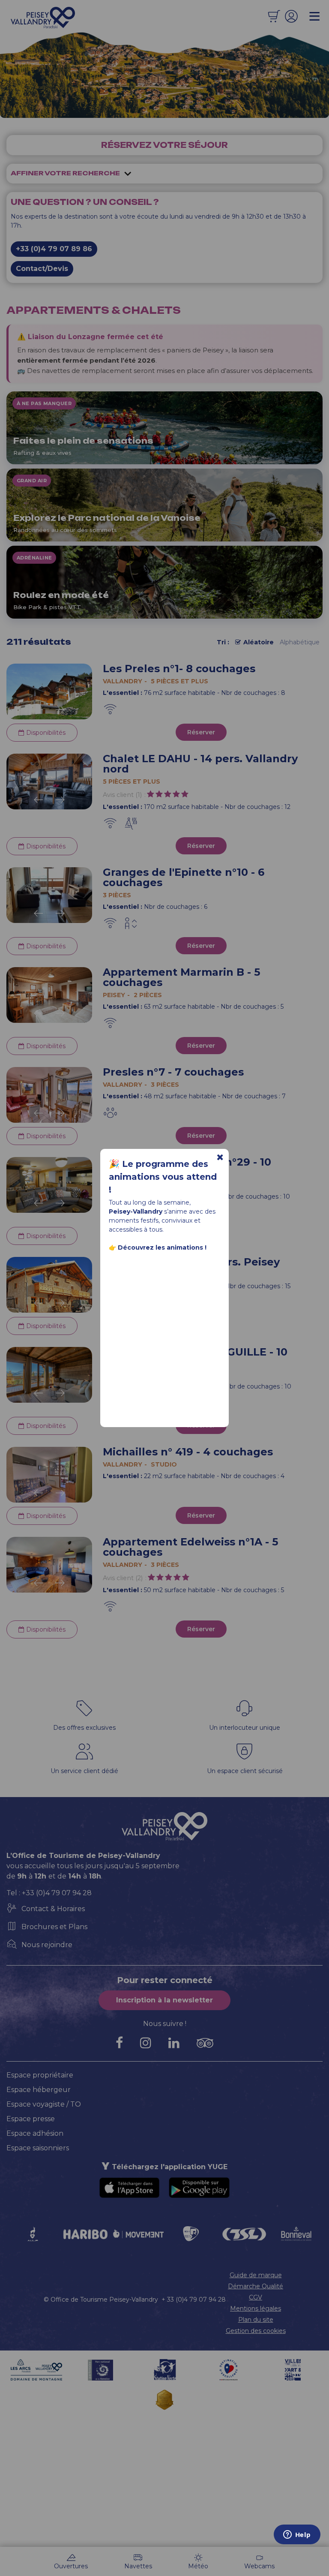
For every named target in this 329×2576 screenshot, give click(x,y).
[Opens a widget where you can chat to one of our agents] (297, 2535)
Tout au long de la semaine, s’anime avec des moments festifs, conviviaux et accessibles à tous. (162, 1225)
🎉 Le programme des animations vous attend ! (163, 1177)
